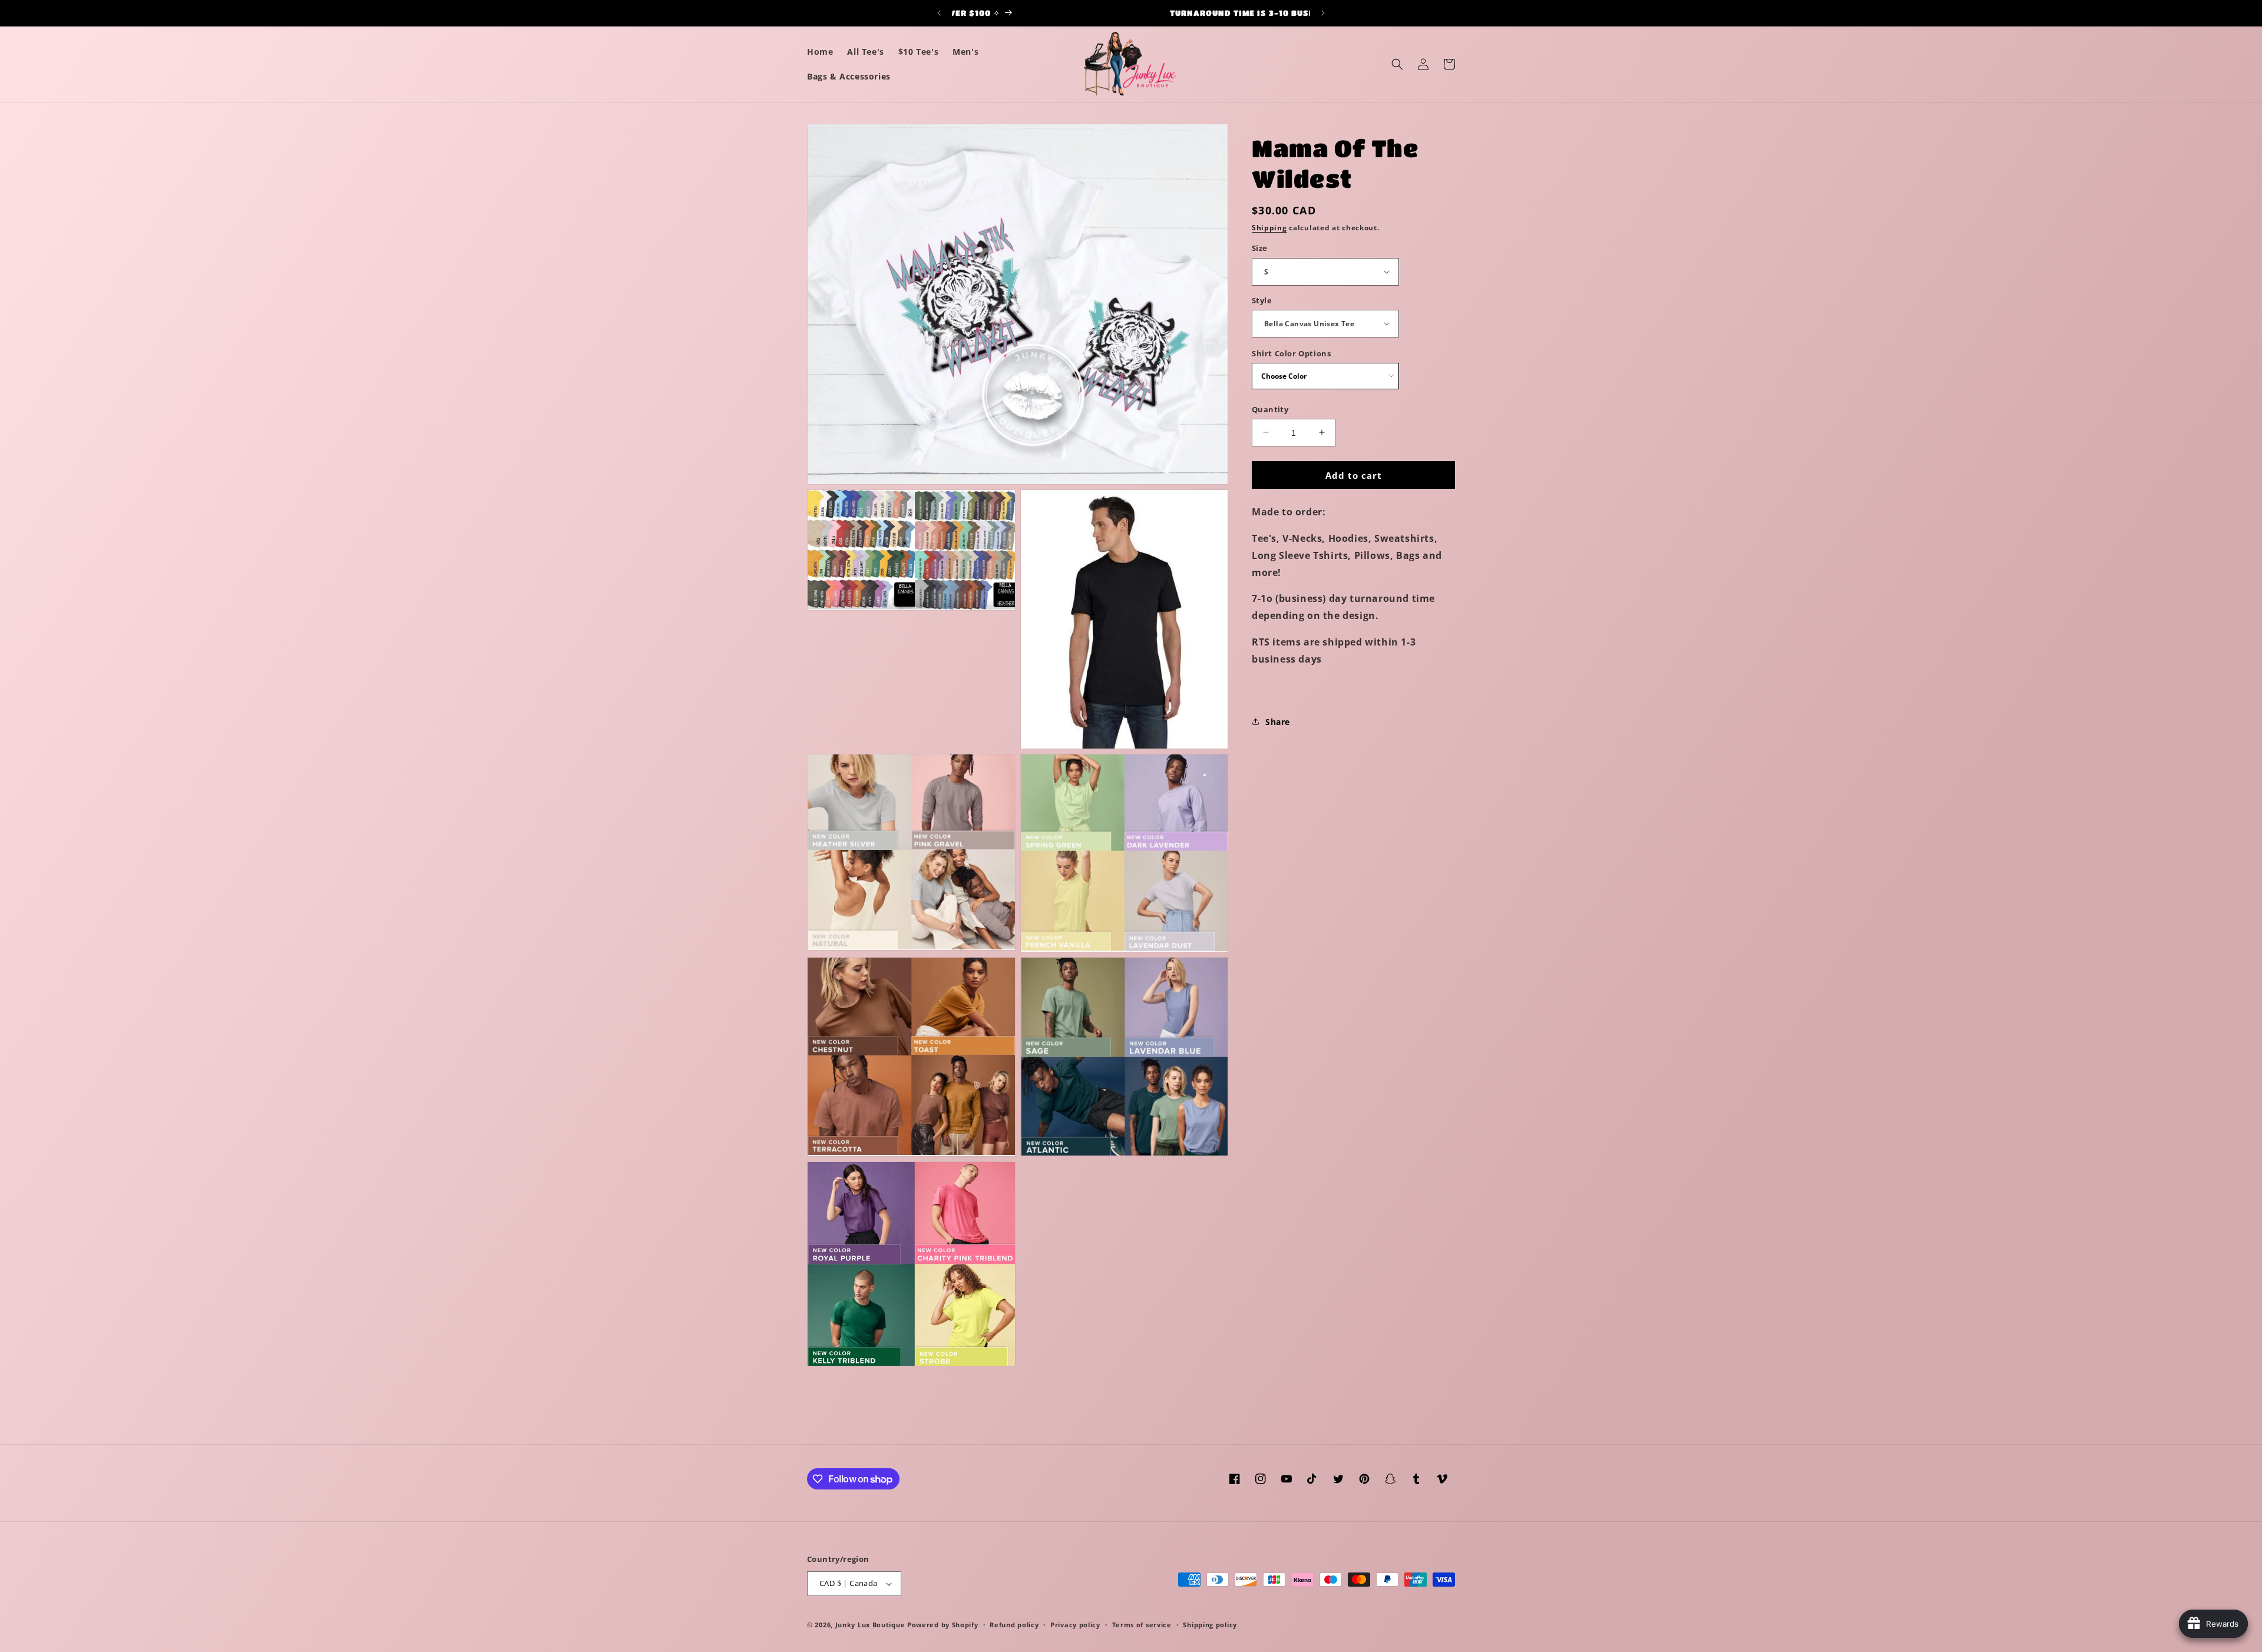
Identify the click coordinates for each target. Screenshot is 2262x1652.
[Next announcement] (1323, 13)
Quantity (1270, 409)
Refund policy (1014, 1625)
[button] (1397, 64)
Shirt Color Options (1291, 353)
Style (1262, 300)
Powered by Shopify (943, 1625)
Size (1260, 248)
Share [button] (1278, 721)
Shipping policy (1210, 1625)
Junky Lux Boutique (870, 1625)
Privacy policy (1075, 1625)
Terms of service (1142, 1625)
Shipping (1269, 228)
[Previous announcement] (939, 13)
